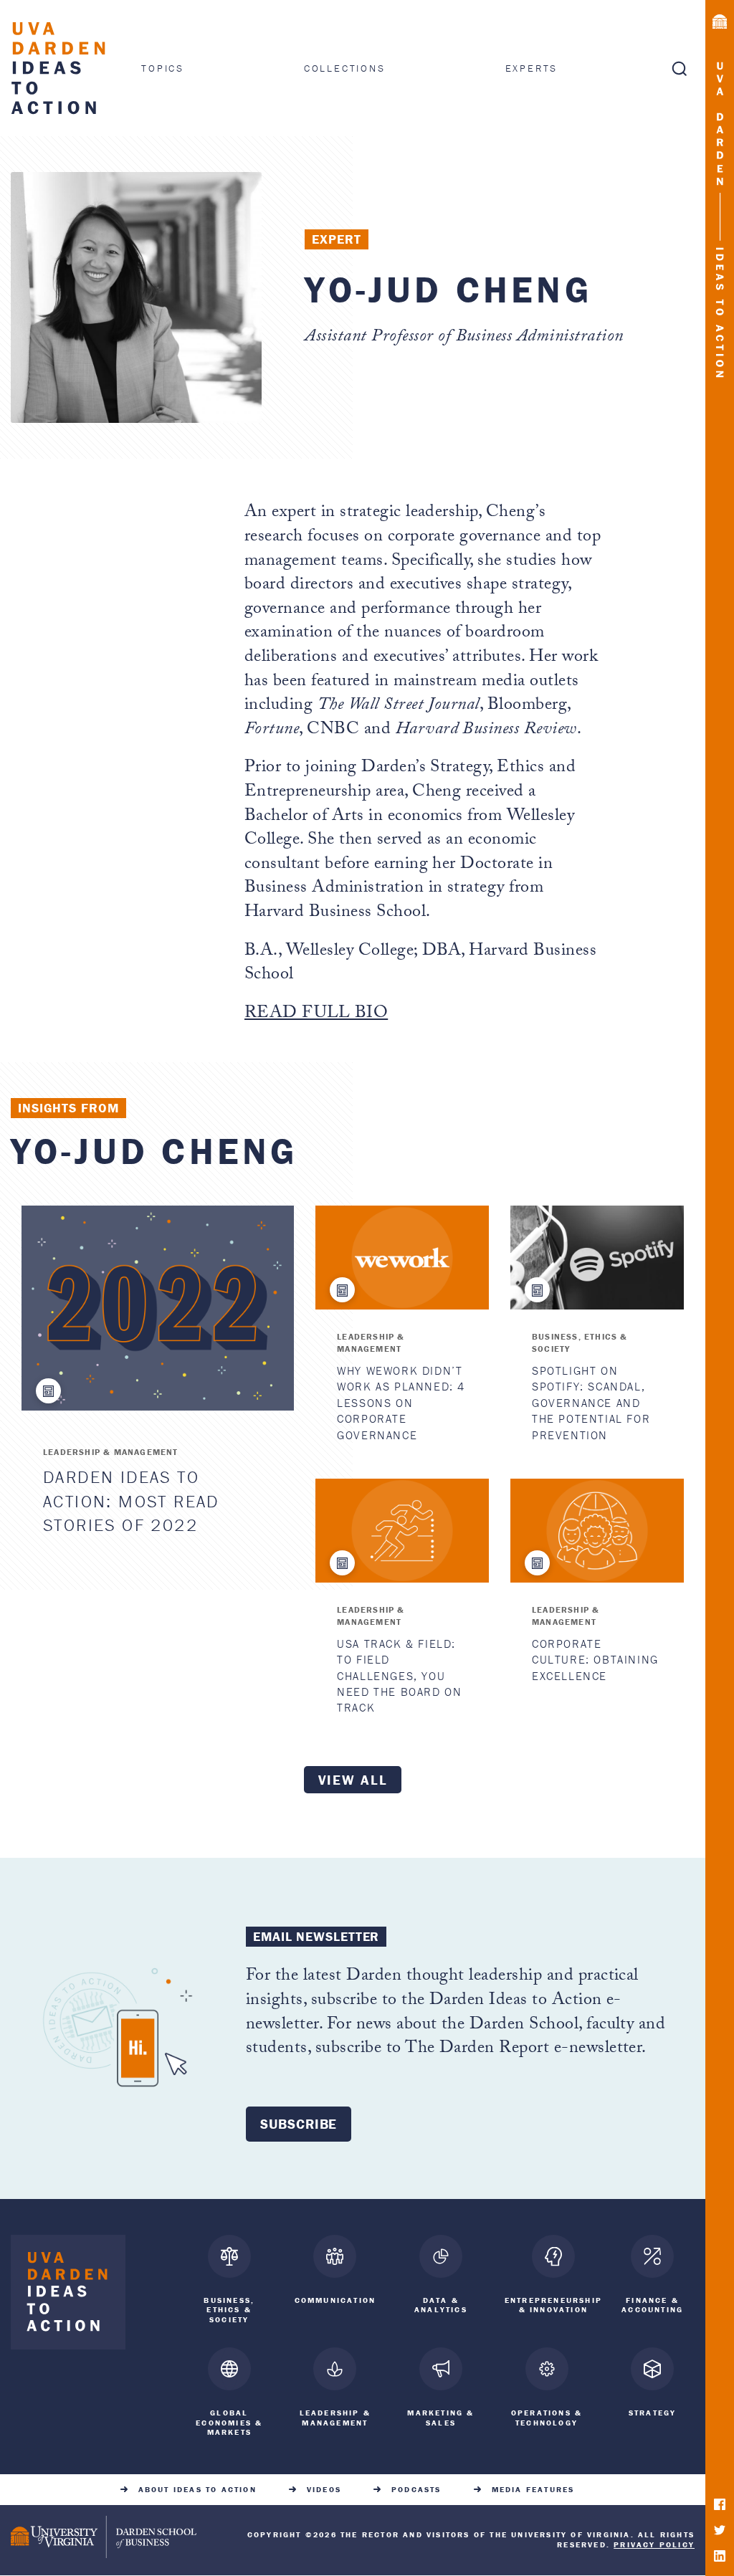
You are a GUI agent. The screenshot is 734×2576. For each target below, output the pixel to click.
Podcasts (416, 2490)
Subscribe (299, 2124)
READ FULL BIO (316, 1015)
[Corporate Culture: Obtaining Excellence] (597, 1531)
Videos (324, 2490)
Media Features (533, 2490)
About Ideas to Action (197, 2490)
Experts (532, 68)
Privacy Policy (654, 2544)
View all (353, 1780)
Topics (162, 68)
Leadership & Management (111, 1452)
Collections (345, 68)
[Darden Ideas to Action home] (68, 2295)
